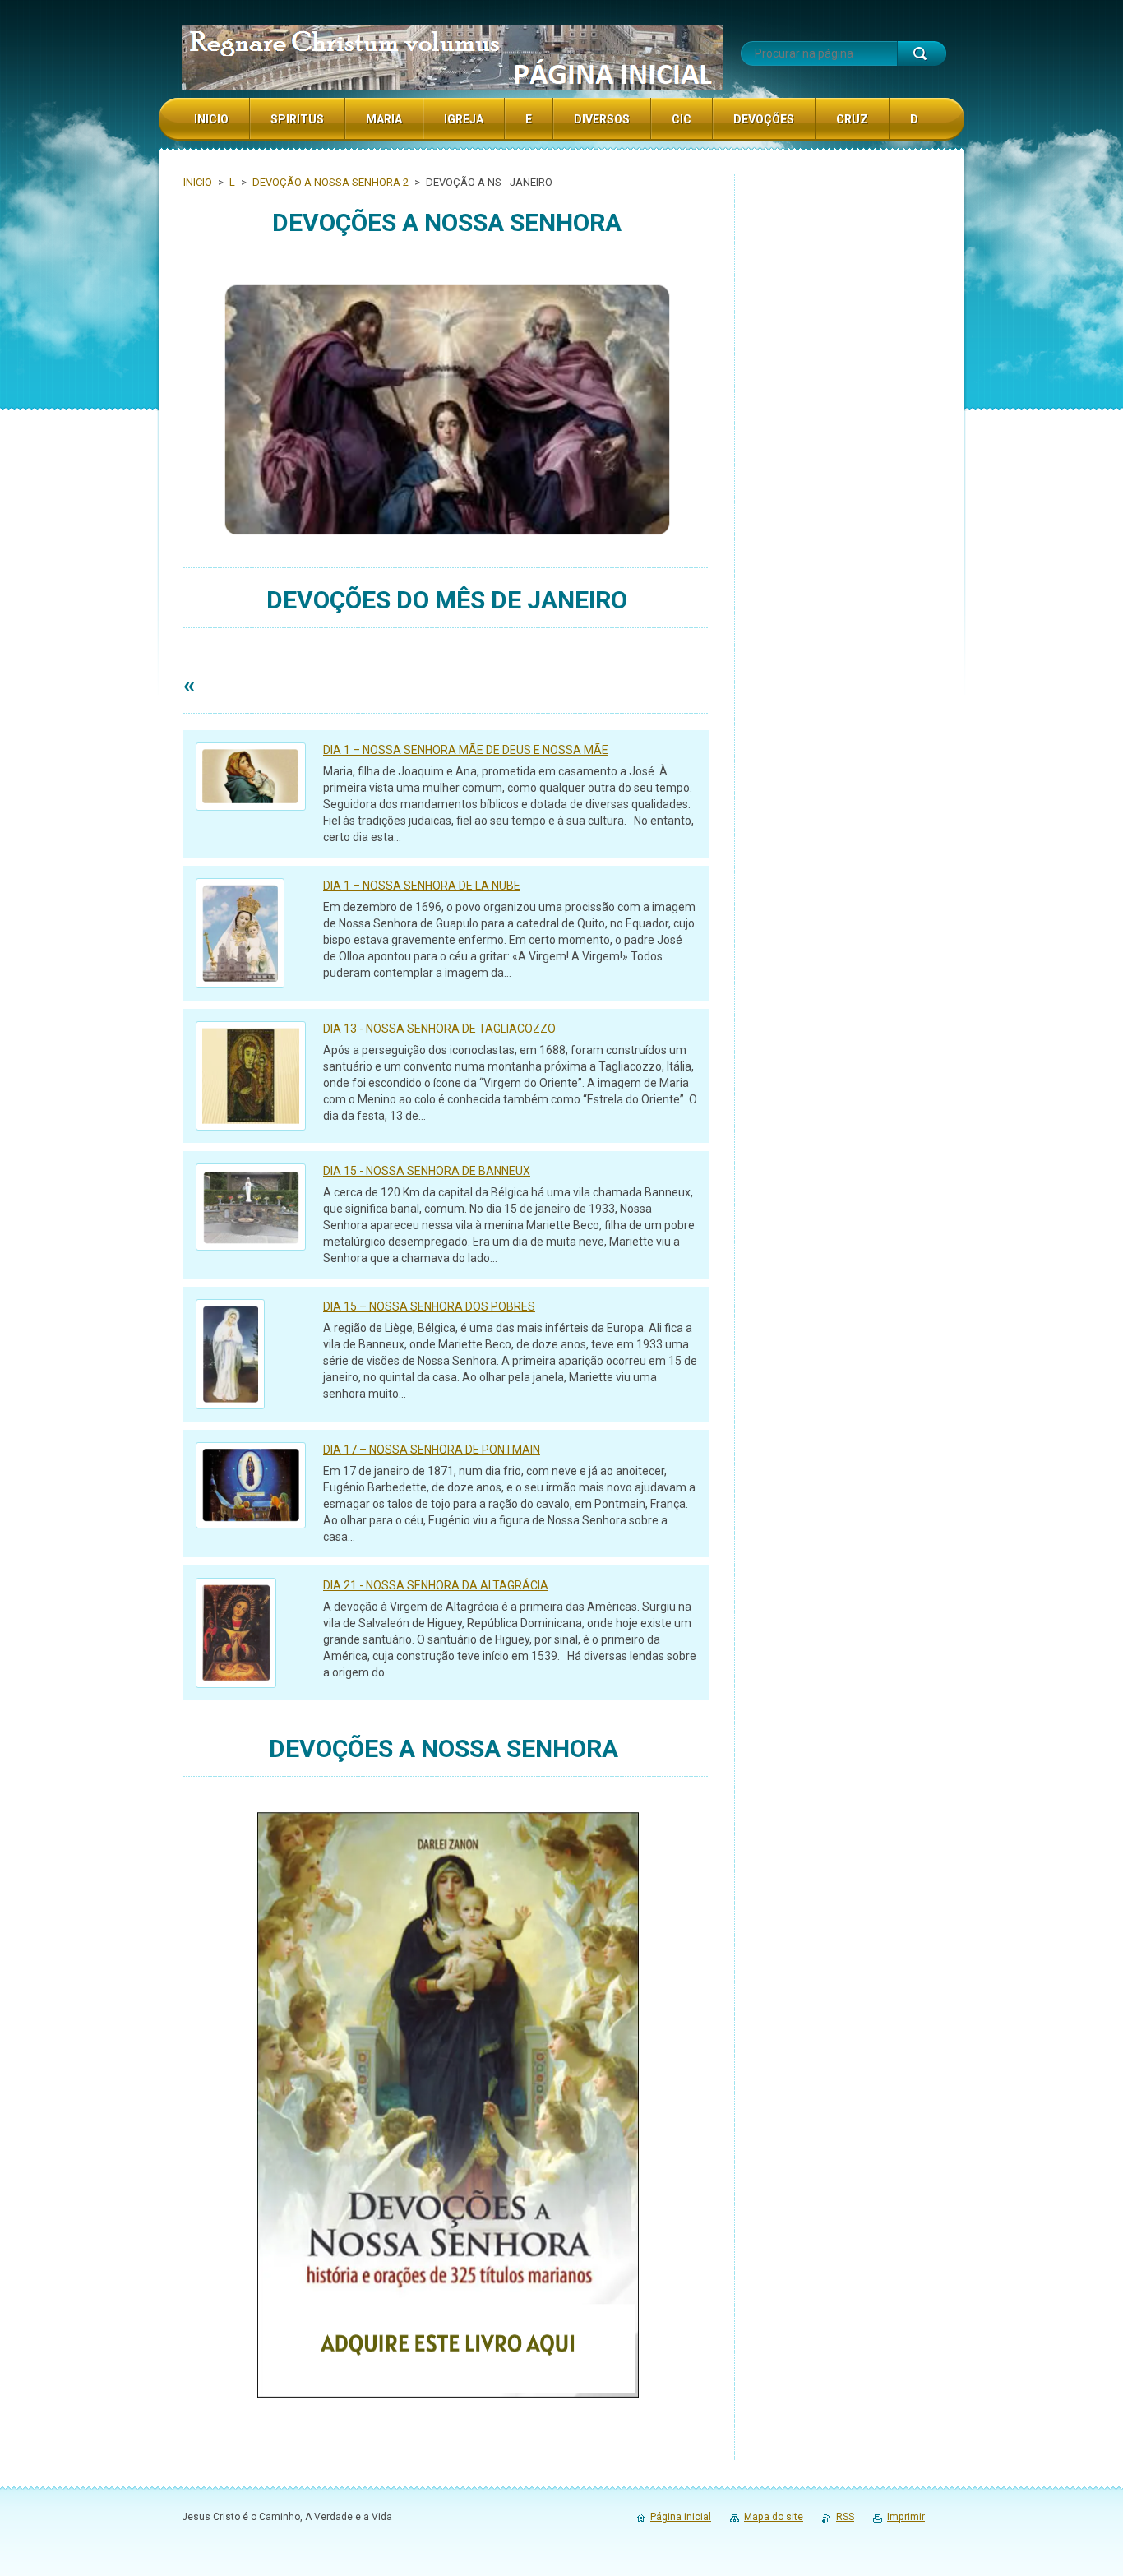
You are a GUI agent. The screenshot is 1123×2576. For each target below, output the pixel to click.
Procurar (922, 53)
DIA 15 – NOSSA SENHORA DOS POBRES (429, 1306)
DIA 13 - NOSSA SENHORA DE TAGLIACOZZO (439, 1029)
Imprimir (906, 2517)
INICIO (199, 182)
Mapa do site (774, 2517)
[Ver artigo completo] (251, 777)
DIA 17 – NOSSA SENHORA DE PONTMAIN (432, 1450)
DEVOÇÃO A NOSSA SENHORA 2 (330, 182)
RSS (845, 2517)
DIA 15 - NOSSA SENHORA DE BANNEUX (427, 1171)
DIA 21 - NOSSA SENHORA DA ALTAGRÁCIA (436, 1585)
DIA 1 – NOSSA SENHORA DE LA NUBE (422, 886)
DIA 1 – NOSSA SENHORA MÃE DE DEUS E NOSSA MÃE (466, 750)
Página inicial (681, 2517)
